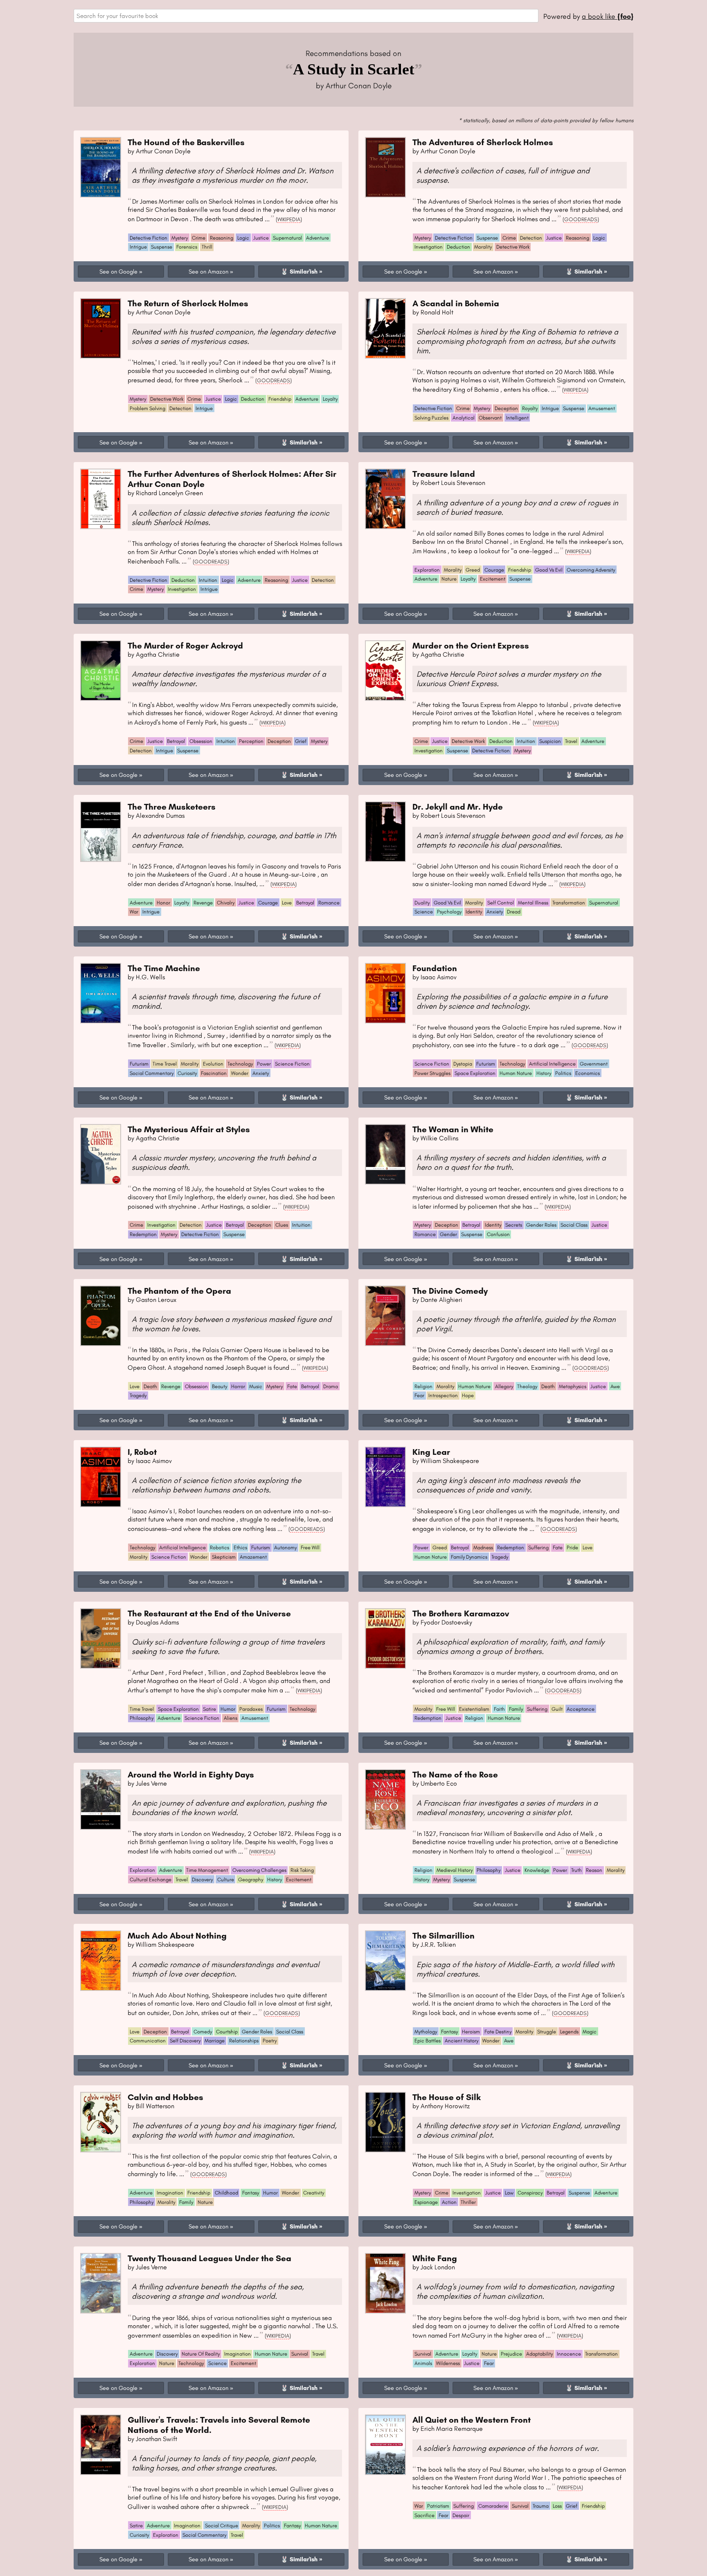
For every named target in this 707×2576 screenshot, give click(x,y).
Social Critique (222, 2526)
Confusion (498, 1234)
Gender (448, 1234)
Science (424, 912)
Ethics (240, 1547)
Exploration (427, 570)
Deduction (458, 247)
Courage (494, 570)
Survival (300, 2354)
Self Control (501, 903)
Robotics (220, 1547)
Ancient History (462, 2041)
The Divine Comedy (450, 1291)
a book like (608, 16)
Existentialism (474, 1709)
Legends (569, 2032)
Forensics (187, 247)
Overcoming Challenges (259, 1870)
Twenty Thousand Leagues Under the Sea (209, 2258)
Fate (292, 1386)
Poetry (270, 2041)
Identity (474, 912)
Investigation (429, 247)
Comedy (203, 2032)
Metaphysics (573, 1386)
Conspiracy (530, 2193)
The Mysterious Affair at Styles (189, 1129)
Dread (514, 912)
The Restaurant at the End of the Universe (209, 1613)
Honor (163, 903)
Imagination (170, 2193)
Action (449, 2202)
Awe (615, 1386)
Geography (251, 1879)
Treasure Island (444, 474)
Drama (331, 1386)
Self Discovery (185, 2041)
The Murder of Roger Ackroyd (185, 645)
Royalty (530, 408)
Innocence (569, 2354)
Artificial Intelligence (552, 1064)
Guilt (557, 1709)
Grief (301, 741)
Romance (329, 903)
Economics (588, 1073)
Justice (261, 238)
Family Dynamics (469, 1557)
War (134, 912)
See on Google (118, 272)
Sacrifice (424, 2515)
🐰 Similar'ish (299, 272)
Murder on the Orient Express (471, 645)
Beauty (220, 1386)
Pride (572, 1547)
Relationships (244, 2041)
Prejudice (511, 2354)
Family (516, 1709)
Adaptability (539, 2354)
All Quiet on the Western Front (472, 2420)
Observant (490, 418)
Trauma (541, 2506)
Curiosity (187, 1073)
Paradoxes (251, 1709)
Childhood (226, 2193)
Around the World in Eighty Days (191, 1774)
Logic (243, 238)
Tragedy (138, 1395)
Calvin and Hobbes (165, 2097)
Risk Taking (302, 1870)
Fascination (214, 1073)
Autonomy (285, 1547)
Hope (468, 1395)
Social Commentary (152, 1073)
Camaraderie (493, 2506)
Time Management (207, 1870)
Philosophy (142, 1718)
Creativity (314, 2193)
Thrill (207, 247)
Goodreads (581, 219)
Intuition (208, 580)
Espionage (426, 2202)
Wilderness (448, 2363)
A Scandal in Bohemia (456, 303)
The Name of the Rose (455, 1774)
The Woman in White (453, 1129)
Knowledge (537, 1870)
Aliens (231, 1718)
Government (594, 1064)
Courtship (227, 2032)
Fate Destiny (498, 2032)
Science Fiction (292, 1064)
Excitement (493, 579)
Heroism (471, 2032)
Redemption (143, 1234)
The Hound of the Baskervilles (186, 142)
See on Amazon (208, 272)
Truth (576, 1870)
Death (150, 1386)
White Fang (435, 2258)
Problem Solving (147, 408)
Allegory (504, 1386)
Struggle (547, 2032)
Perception (251, 741)
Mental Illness (533, 903)
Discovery (202, 1879)
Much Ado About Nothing (177, 1935)
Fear (419, 1395)
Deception (506, 408)
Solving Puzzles (431, 418)
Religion (423, 1386)
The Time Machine (164, 968)
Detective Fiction (149, 238)
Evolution (213, 1064)
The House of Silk (447, 2097)
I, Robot (142, 1452)
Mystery (180, 238)
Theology (527, 1386)
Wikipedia (289, 219)
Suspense (162, 247)
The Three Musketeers (172, 807)
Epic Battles (428, 2041)
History (544, 1073)
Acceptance (581, 1709)
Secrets (514, 1225)
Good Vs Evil (549, 570)
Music (256, 1386)
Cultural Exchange (151, 1879)
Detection (531, 238)
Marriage (215, 2041)
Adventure (317, 238)
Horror (238, 1386)
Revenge (203, 903)
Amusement (602, 408)
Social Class (574, 1225)
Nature (449, 579)
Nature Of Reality (201, 2354)
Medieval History (455, 1870)
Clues (282, 1225)
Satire (209, 1709)
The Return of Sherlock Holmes (188, 303)
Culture (226, 1879)
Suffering (538, 1547)
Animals (423, 2363)
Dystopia (463, 1064)
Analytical (464, 418)
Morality (483, 247)
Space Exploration (475, 1073)
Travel (571, 741)
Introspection (443, 1395)
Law (509, 2193)
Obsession (201, 741)
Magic (590, 2032)
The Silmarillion (444, 1935)
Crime (199, 238)
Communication (148, 2041)
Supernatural (287, 238)
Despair (461, 2515)
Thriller (468, 2202)
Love (287, 903)
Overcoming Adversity (591, 570)
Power (264, 1064)
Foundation (435, 968)
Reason (594, 1870)
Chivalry (226, 903)
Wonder (240, 1073)
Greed (473, 570)
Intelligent (517, 418)
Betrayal (176, 741)
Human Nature (516, 1073)
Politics (563, 1073)
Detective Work (513, 247)
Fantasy (449, 2032)
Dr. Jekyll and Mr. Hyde (458, 807)
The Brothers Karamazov (461, 1613)
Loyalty (330, 399)
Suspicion (550, 741)
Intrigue (138, 247)
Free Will (310, 1547)
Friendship (280, 399)
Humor (228, 1709)
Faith (499, 1709)
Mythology (426, 2032)
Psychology (449, 912)
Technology (240, 1064)
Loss (557, 2506)
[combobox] (306, 16)
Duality (422, 903)
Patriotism (438, 2506)
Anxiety (495, 912)
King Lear (431, 1452)
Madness (483, 1547)
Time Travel (165, 1064)
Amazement (253, 1557)
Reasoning (222, 238)
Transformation (569, 903)
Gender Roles (541, 1225)
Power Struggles (432, 1073)
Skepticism (224, 1557)
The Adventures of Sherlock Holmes (483, 142)
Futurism (139, 1064)
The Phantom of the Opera (179, 1291)
